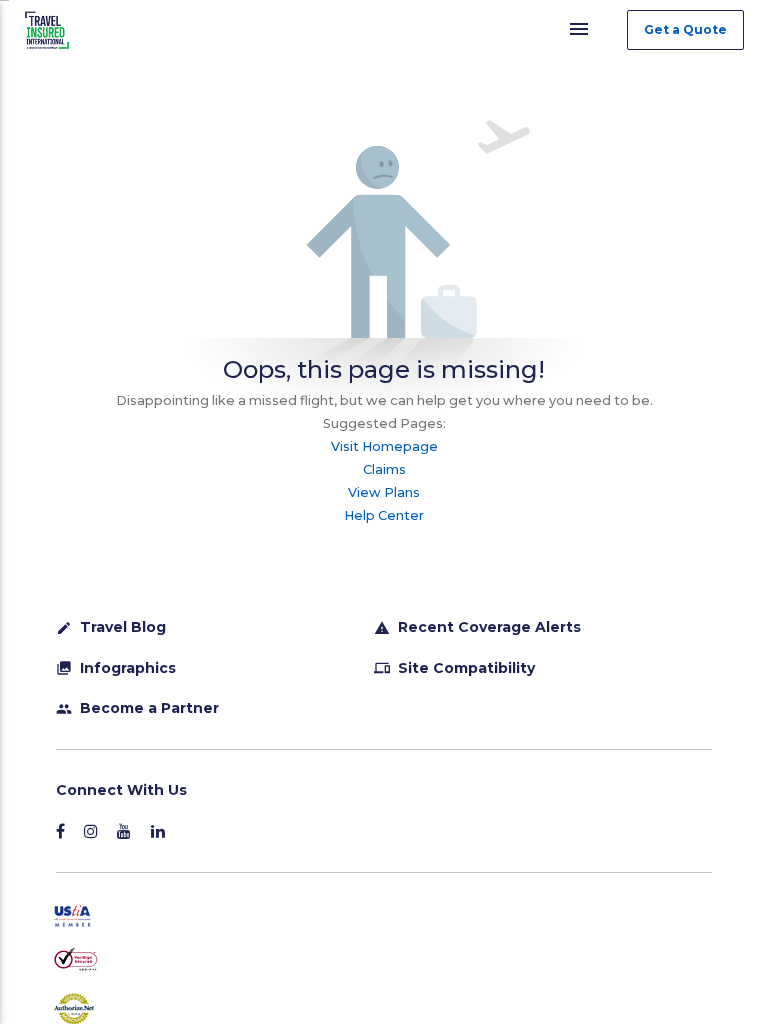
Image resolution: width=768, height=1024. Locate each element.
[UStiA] (378, 917)
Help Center (384, 515)
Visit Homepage (384, 446)
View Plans (384, 492)
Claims (384, 469)
